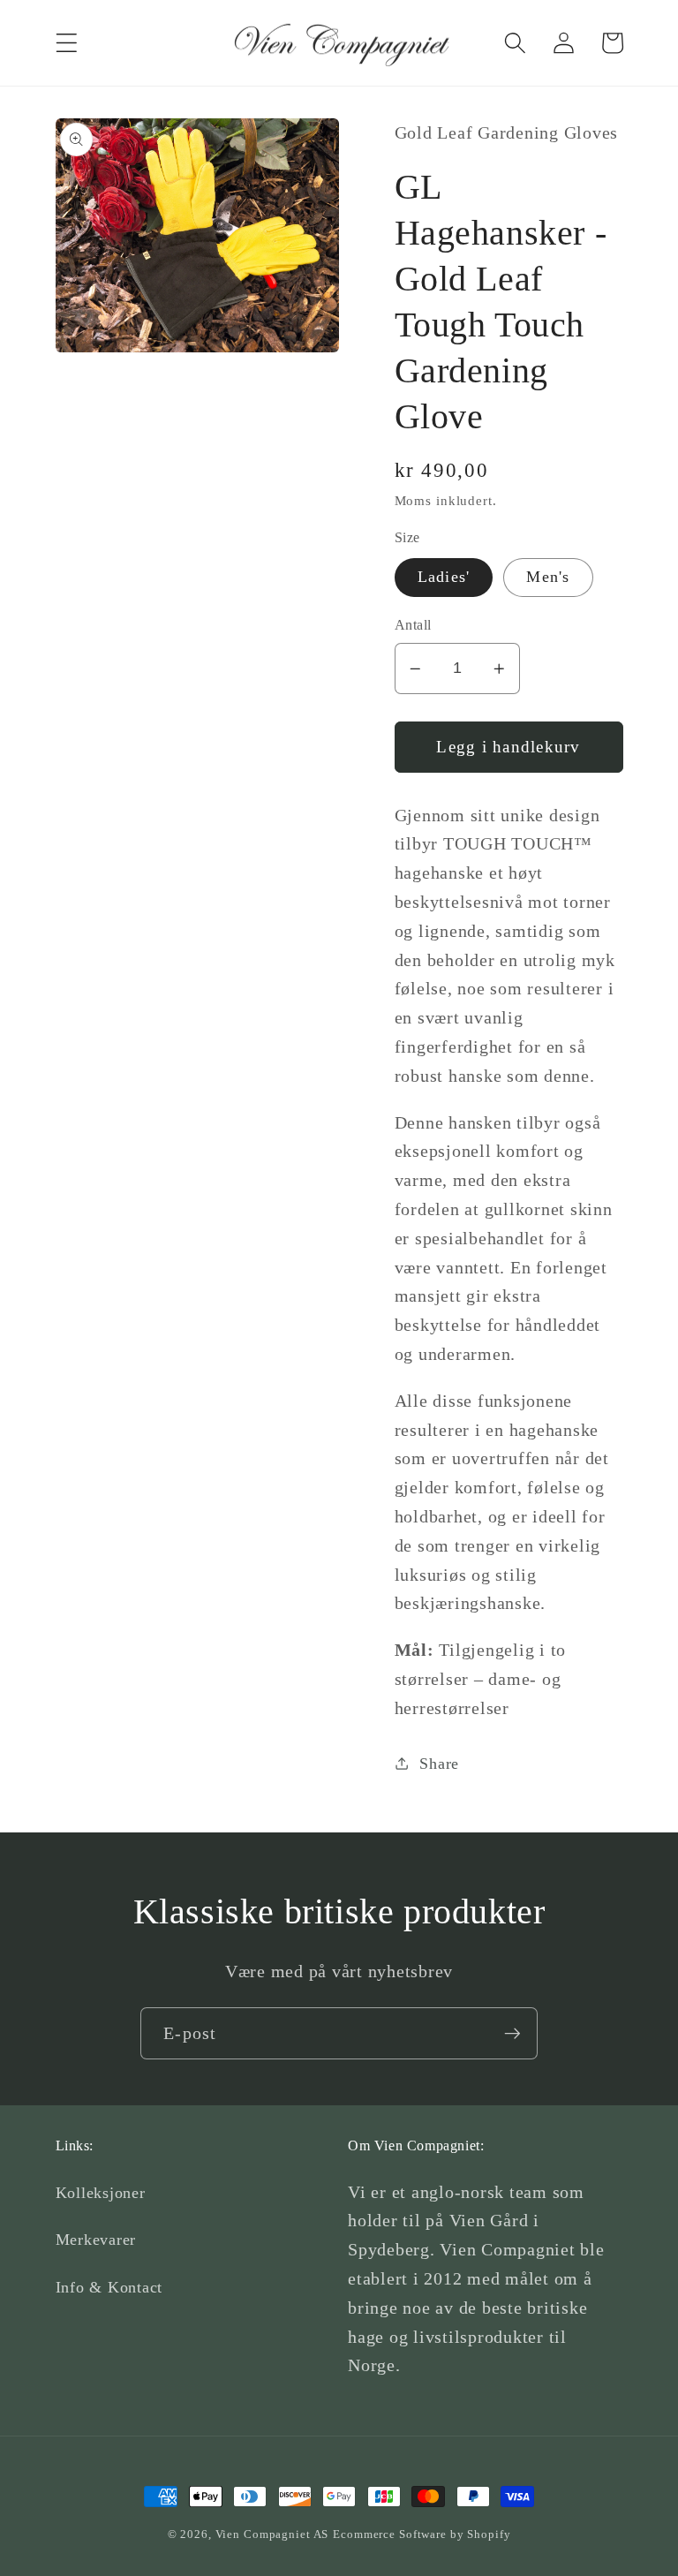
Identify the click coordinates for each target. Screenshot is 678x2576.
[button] (67, 43)
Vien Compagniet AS (272, 2534)
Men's (548, 577)
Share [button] (439, 1764)
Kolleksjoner (101, 2193)
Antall (413, 625)
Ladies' (444, 577)
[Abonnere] (512, 2033)
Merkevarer (96, 2240)
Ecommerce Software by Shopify (422, 2534)
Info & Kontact (109, 2287)
